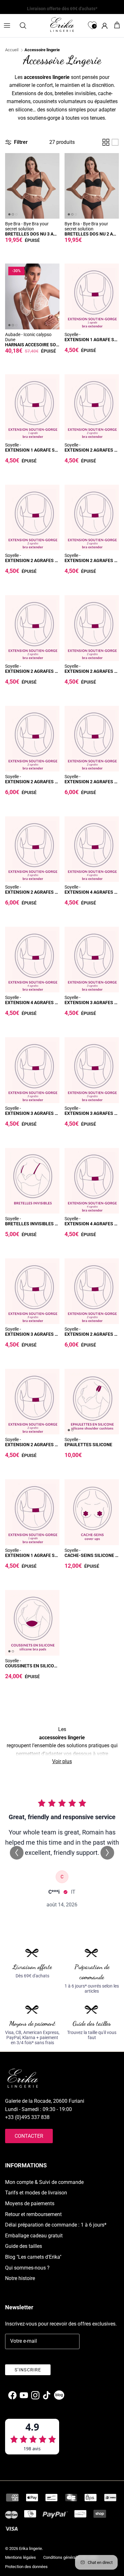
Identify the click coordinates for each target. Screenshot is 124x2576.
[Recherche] (26, 25)
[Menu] (7, 25)
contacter (29, 2136)
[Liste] (115, 142)
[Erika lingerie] (62, 25)
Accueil (12, 50)
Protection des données (26, 2567)
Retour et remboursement (33, 2214)
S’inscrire (28, 2370)
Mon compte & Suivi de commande (44, 2182)
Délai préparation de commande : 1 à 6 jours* (56, 2225)
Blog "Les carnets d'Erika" (33, 2257)
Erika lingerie (31, 2548)
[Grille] (106, 142)
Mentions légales (21, 2557)
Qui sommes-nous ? (27, 2268)
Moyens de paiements (30, 2203)
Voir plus (62, 1761)
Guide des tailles (24, 2246)
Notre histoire (20, 2278)
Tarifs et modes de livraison (36, 2193)
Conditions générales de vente (70, 2557)
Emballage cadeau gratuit (34, 2236)
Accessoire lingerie (42, 50)
